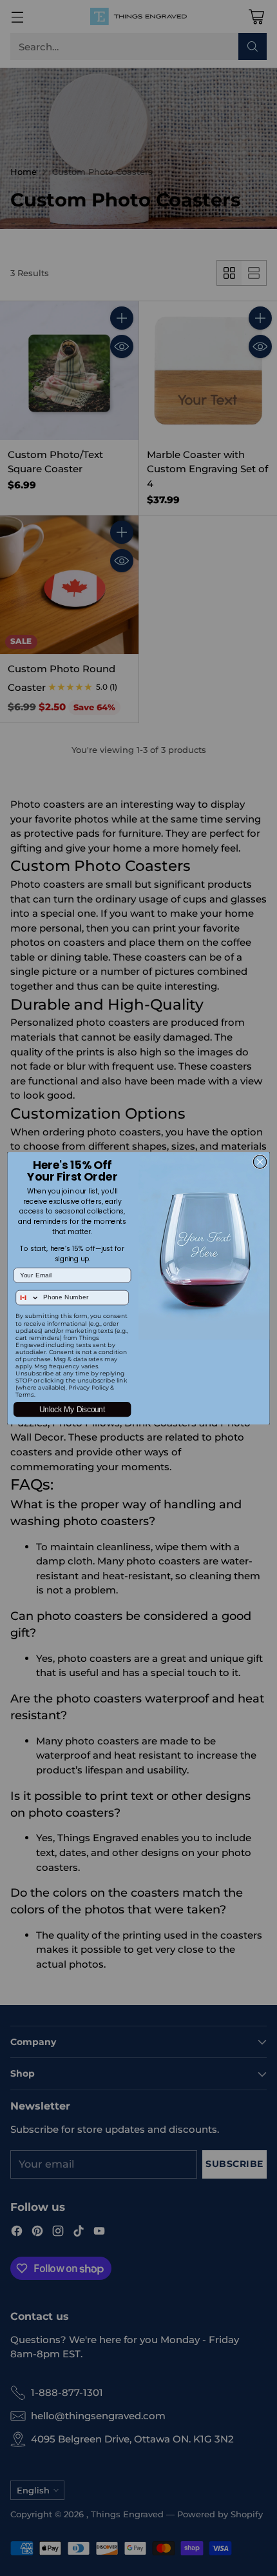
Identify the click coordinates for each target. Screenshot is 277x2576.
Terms (24, 1394)
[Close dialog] (260, 1161)
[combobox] (28, 1297)
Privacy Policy (89, 1387)
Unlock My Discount (72, 1409)
